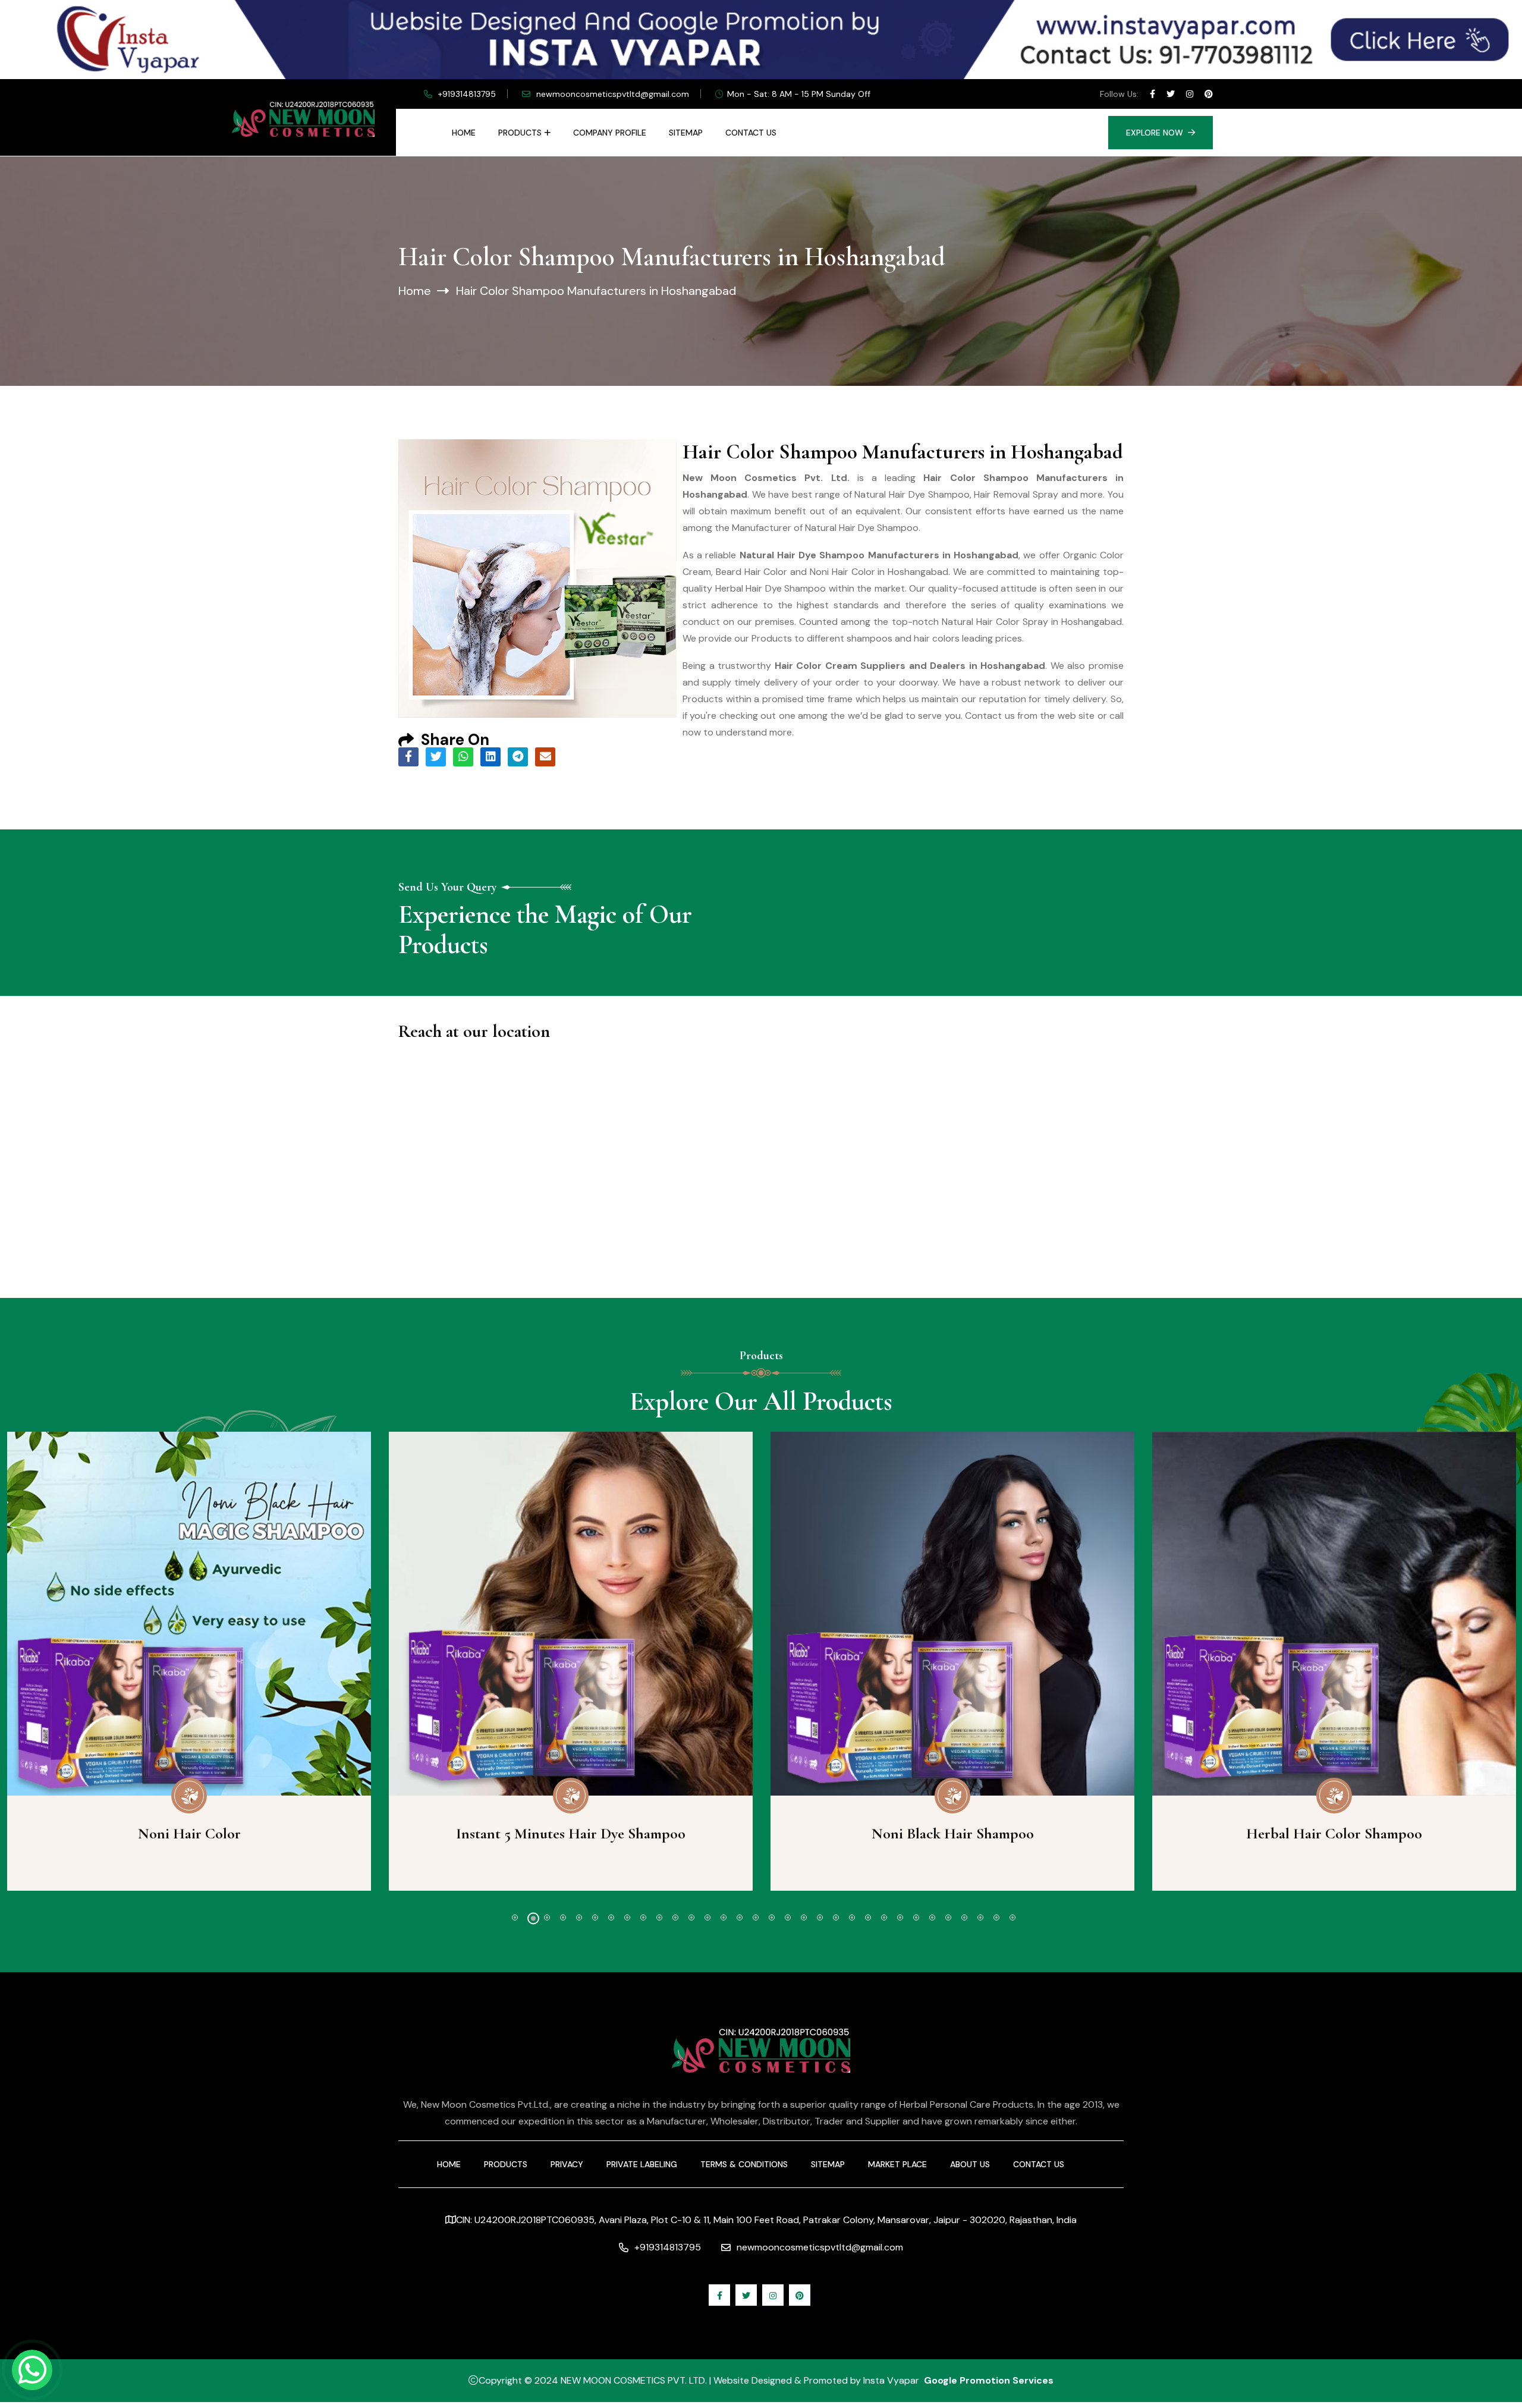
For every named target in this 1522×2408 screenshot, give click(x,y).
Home (464, 133)
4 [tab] (563, 1917)
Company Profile (610, 133)
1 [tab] (515, 1917)
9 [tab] (643, 1917)
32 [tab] (1012, 1917)
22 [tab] (852, 1917)
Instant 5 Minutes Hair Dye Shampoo (571, 1833)
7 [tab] (611, 1917)
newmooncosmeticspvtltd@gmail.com (613, 94)
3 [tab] (547, 1917)
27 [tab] (932, 1917)
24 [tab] (884, 1917)
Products (520, 133)
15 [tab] (740, 1917)
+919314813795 (467, 94)
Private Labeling (642, 2164)
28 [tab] (948, 1917)
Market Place (897, 2164)
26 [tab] (916, 1917)
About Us (970, 2164)
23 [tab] (868, 1917)
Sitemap (686, 133)
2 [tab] (533, 1919)
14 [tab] (724, 1917)
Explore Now (1155, 133)
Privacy (567, 2164)
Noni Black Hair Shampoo (953, 1833)
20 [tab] (820, 1917)
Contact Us (751, 133)
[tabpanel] (571, 1661)
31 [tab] (996, 1917)
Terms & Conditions (744, 2164)
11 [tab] (675, 1917)
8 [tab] (627, 1917)
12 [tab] (691, 1917)
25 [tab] (900, 1917)
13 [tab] (707, 1917)
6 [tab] (595, 1917)
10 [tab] (659, 1917)
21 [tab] (836, 1917)
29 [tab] (964, 1917)
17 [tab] (772, 1917)
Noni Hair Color (189, 1833)
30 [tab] (980, 1917)
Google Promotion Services (989, 2380)
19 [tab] (804, 1917)
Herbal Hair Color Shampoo (1334, 1833)
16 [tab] (756, 1917)
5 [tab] (579, 1917)
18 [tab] (788, 1917)
